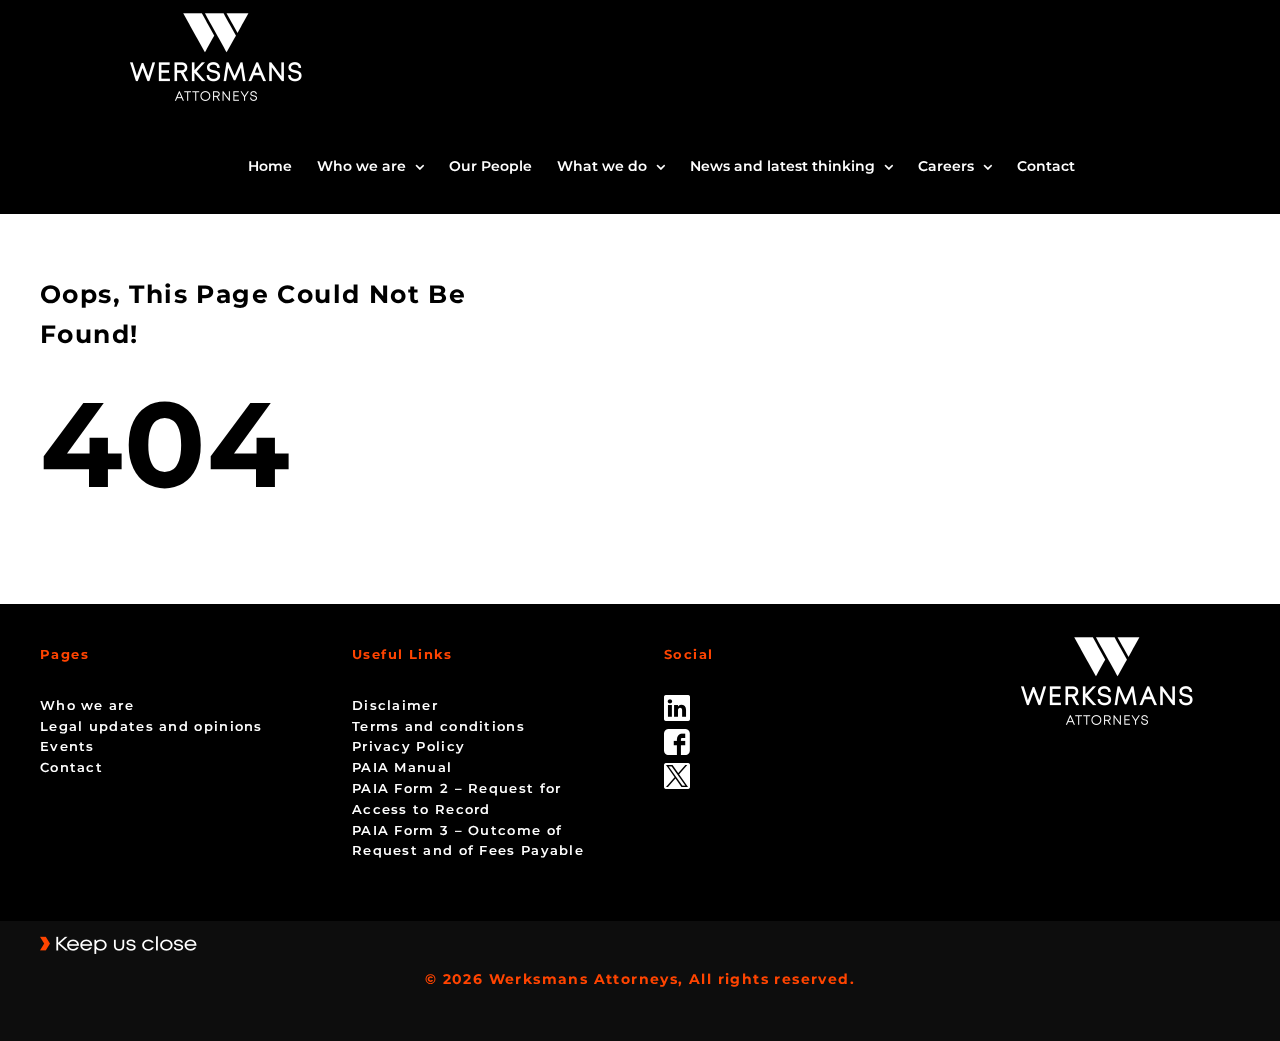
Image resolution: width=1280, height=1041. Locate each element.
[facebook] (677, 736)
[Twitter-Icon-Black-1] (677, 770)
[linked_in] (677, 702)
